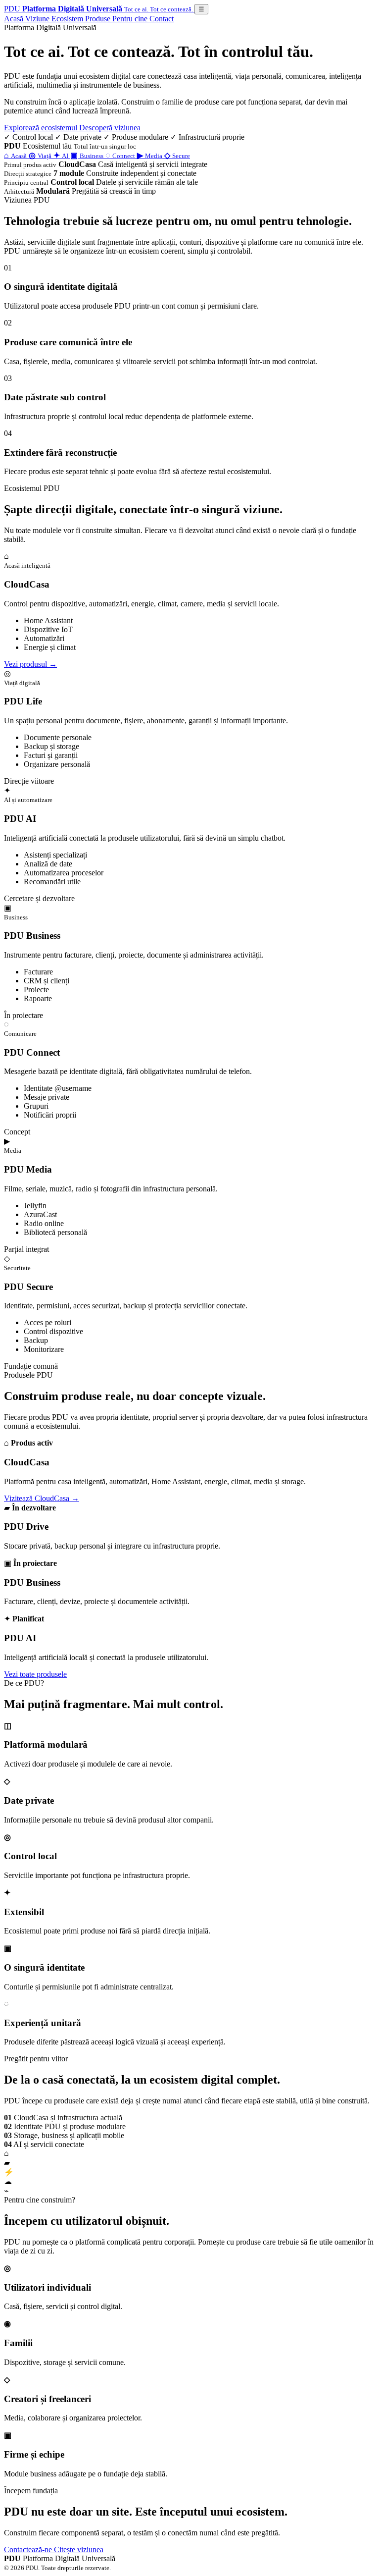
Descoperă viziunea (110, 128)
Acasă (15, 19)
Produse (99, 19)
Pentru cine (131, 19)
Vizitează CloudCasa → (42, 1498)
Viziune (38, 19)
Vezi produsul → (30, 664)
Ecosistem (68, 19)
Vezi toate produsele (35, 1674)
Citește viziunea (79, 2549)
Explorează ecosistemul (42, 128)
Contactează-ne (29, 2549)
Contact (162, 19)
